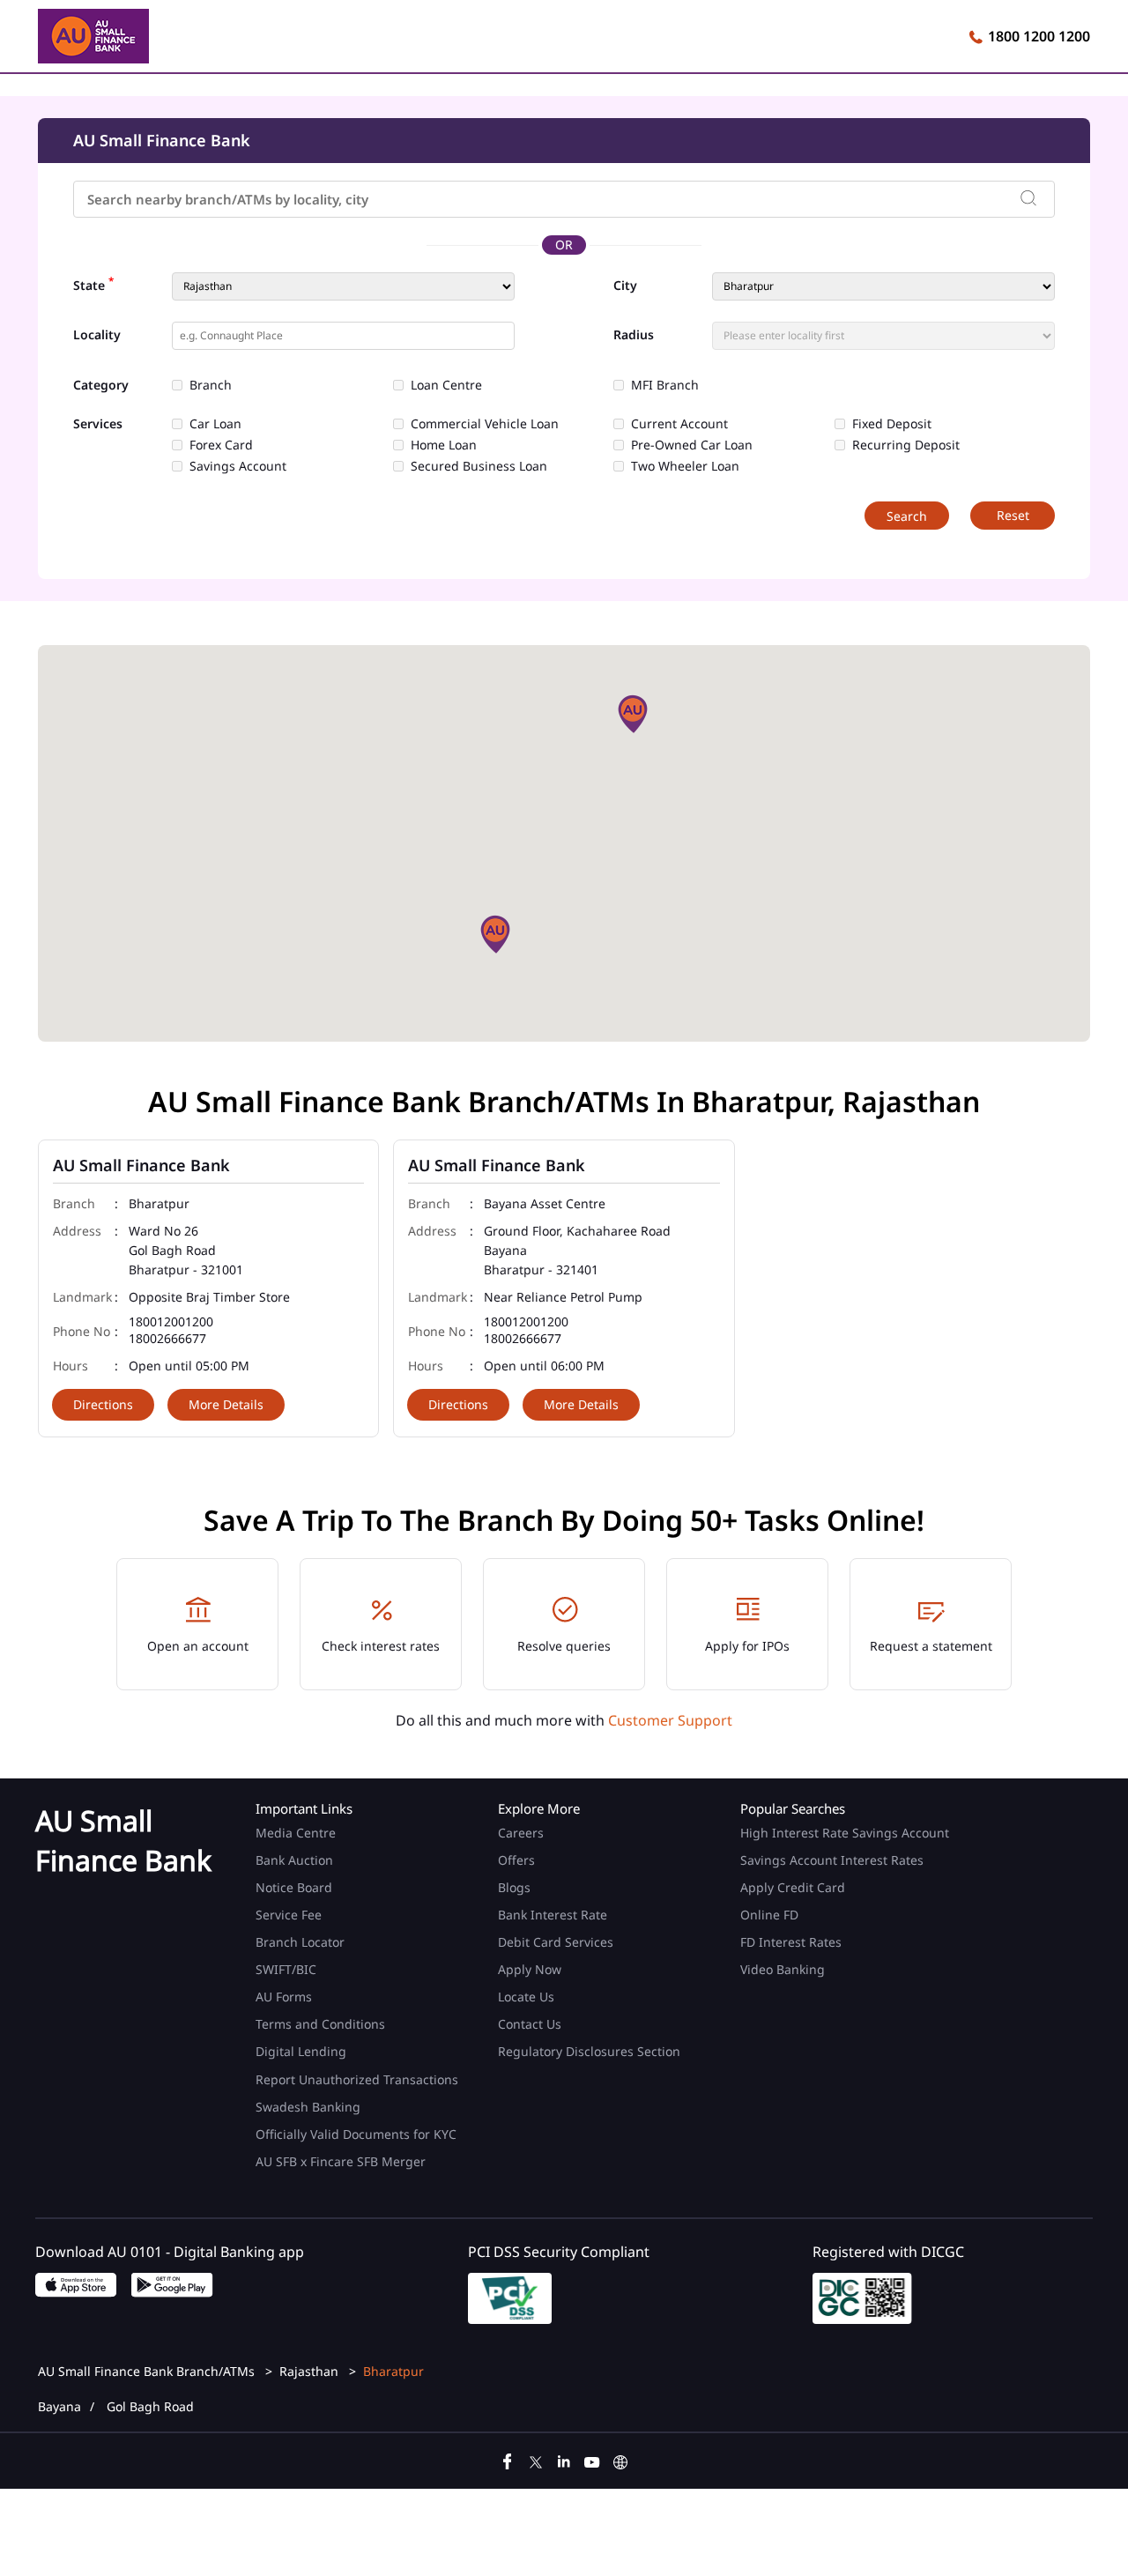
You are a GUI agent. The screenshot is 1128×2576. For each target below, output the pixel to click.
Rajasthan (309, 2371)
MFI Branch (665, 385)
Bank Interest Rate (553, 1915)
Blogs (514, 1887)
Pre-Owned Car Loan (692, 445)
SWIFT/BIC (286, 1969)
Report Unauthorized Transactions (357, 2079)
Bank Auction (294, 1860)
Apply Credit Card (794, 1887)
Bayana (59, 2407)
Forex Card (221, 445)
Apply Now (530, 1969)
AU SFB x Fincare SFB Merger (341, 2161)
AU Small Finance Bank (141, 1165)
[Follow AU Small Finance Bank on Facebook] (508, 2460)
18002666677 (167, 1339)
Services (98, 424)
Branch (211, 385)
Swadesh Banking (308, 2107)
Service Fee (289, 1915)
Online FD (771, 1915)
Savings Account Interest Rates (832, 1860)
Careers (521, 1833)
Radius (634, 335)
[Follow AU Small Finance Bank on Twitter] (536, 2460)
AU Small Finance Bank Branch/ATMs (148, 2371)
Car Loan (215, 424)
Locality (97, 335)
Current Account (679, 424)
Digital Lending (301, 2051)
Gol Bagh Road (150, 2407)
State (93, 284)
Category (101, 386)
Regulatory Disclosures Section (589, 2051)
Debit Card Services (556, 1942)
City (625, 286)
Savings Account (238, 466)
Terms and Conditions (320, 2024)
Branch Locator (300, 1942)
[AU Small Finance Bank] (93, 39)
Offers (516, 1860)
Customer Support (670, 1720)
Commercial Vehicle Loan (485, 424)
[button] (633, 714)
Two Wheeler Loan (685, 466)
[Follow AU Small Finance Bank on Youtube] (592, 2460)
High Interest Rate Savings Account (845, 1833)
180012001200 (171, 1322)
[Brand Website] (620, 2460)
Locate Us (526, 1997)
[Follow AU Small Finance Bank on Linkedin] (564, 2460)
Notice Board (294, 1887)
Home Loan (444, 445)
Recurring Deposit (906, 445)
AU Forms (284, 1997)
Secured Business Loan (479, 466)
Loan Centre (446, 385)
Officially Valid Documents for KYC (356, 2134)
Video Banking (783, 1969)
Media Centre (296, 1833)
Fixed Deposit (892, 424)
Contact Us (530, 2024)
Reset (1013, 515)
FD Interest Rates (793, 1942)
